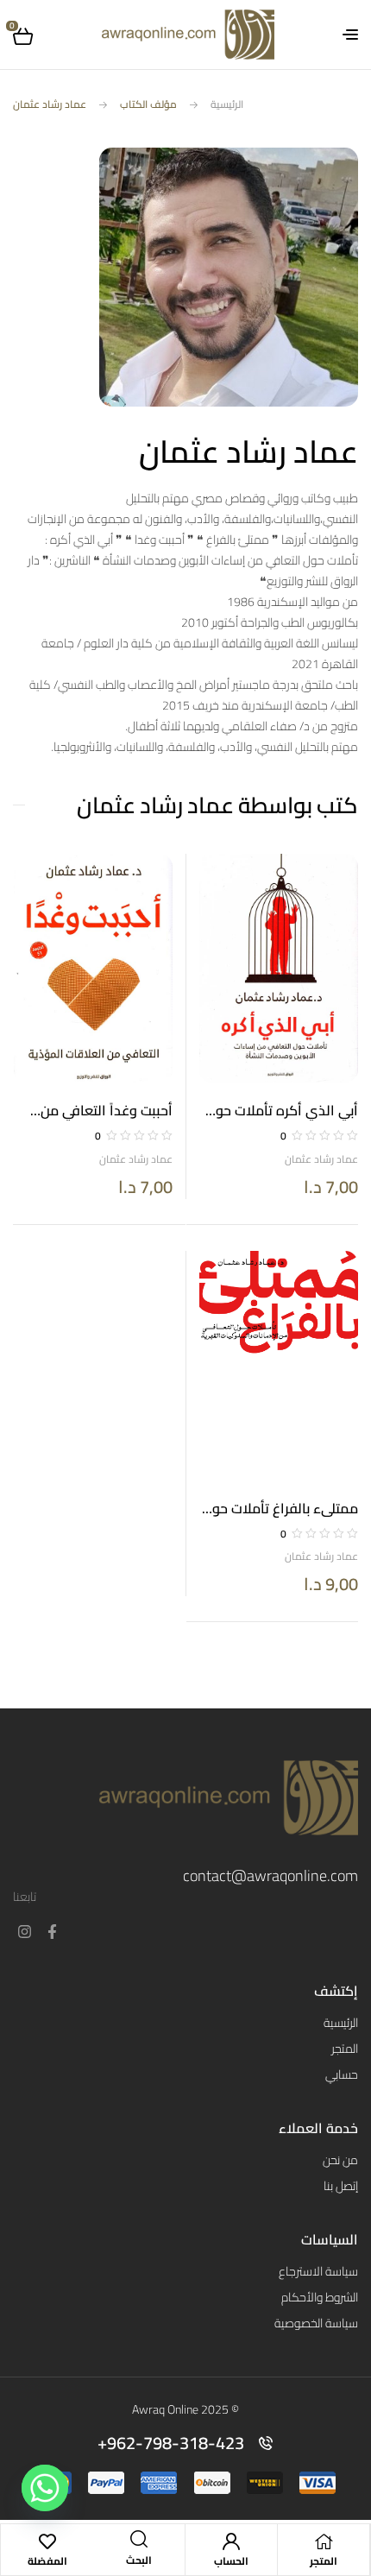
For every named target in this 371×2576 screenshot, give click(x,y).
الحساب (231, 2561)
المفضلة (47, 2561)
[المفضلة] (47, 2541)
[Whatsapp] (45, 2488)
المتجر (324, 2561)
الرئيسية (227, 104)
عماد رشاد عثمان (321, 1159)
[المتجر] (324, 2541)
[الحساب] (231, 2541)
